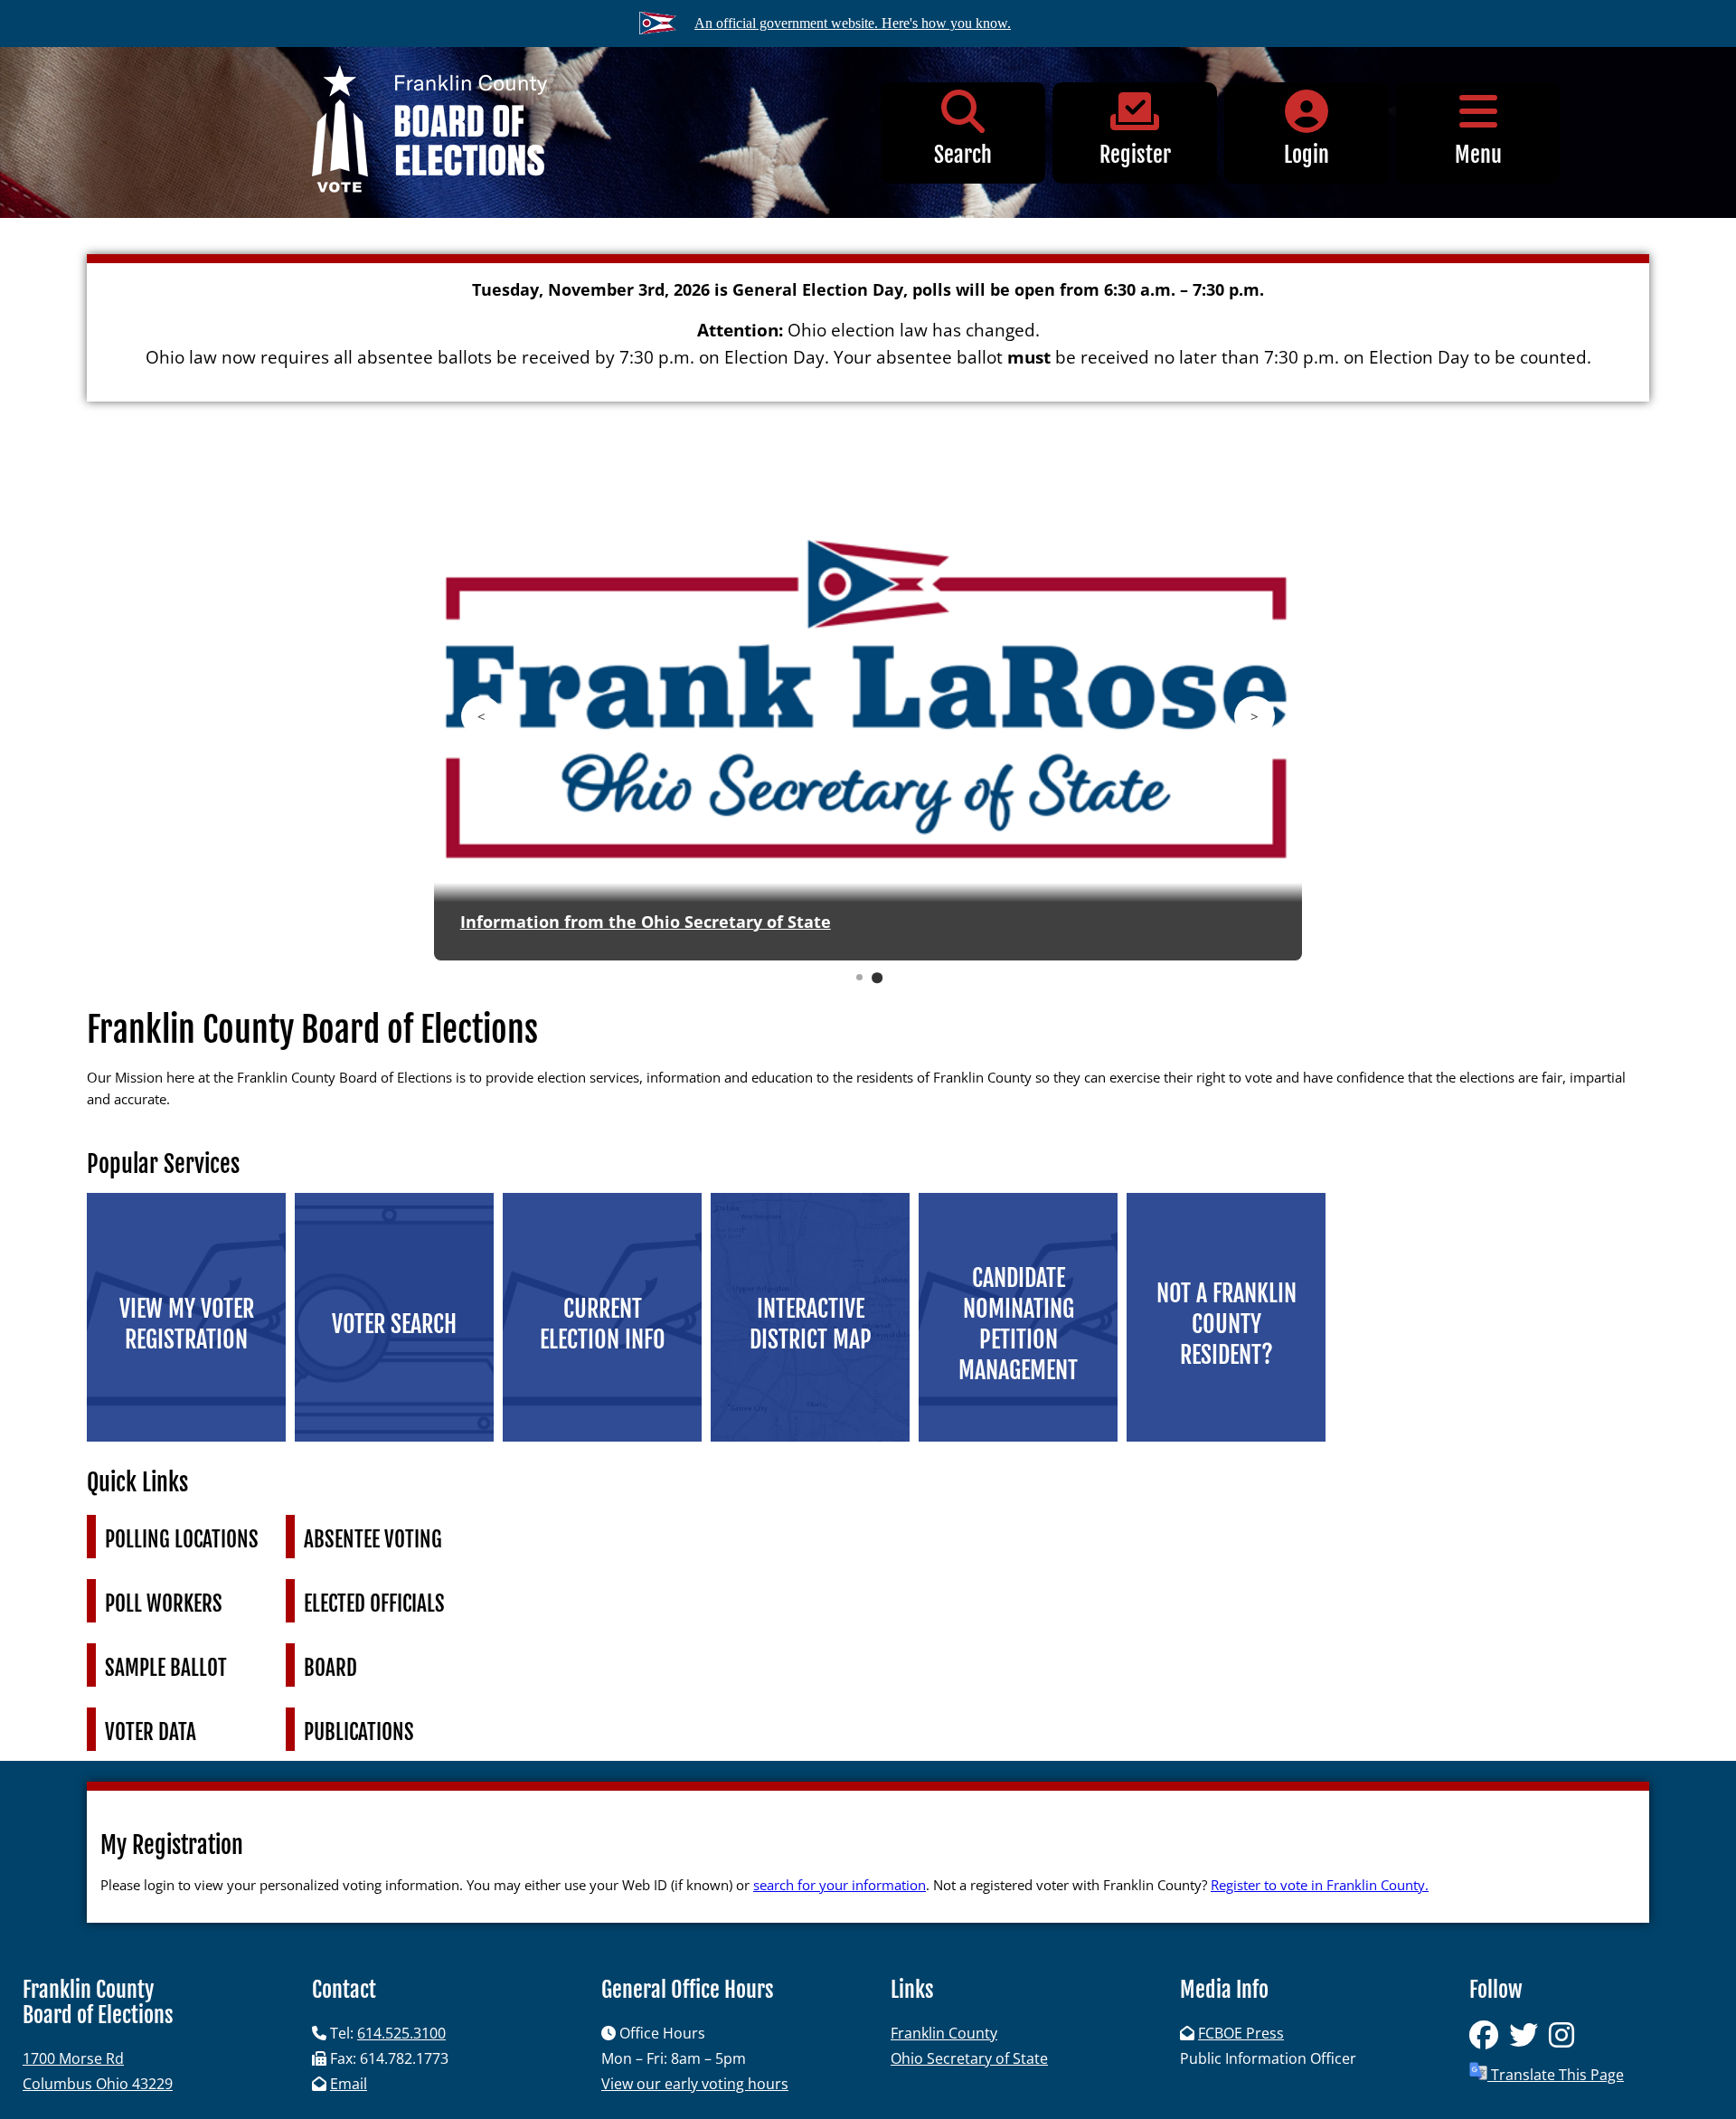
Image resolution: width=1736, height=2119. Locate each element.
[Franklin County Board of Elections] (429, 132)
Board (330, 1668)
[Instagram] (1565, 2040)
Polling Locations (182, 1540)
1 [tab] (860, 978)
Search (963, 155)
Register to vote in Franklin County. (1320, 1885)
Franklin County (944, 2033)
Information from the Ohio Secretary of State (646, 922)
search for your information (840, 1885)
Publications (359, 1732)
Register (1135, 155)
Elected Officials (374, 1604)
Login (1307, 155)
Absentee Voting (373, 1540)
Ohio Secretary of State (969, 2058)
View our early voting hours (695, 2084)
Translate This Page (1556, 2075)
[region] (868, 727)
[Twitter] (1529, 2040)
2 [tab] (877, 977)
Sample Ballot (166, 1668)
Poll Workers (164, 1604)
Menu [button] (1478, 155)
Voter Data (151, 1732)
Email (349, 2084)
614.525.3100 (401, 2033)
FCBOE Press (1241, 2033)
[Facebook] (1489, 2040)
